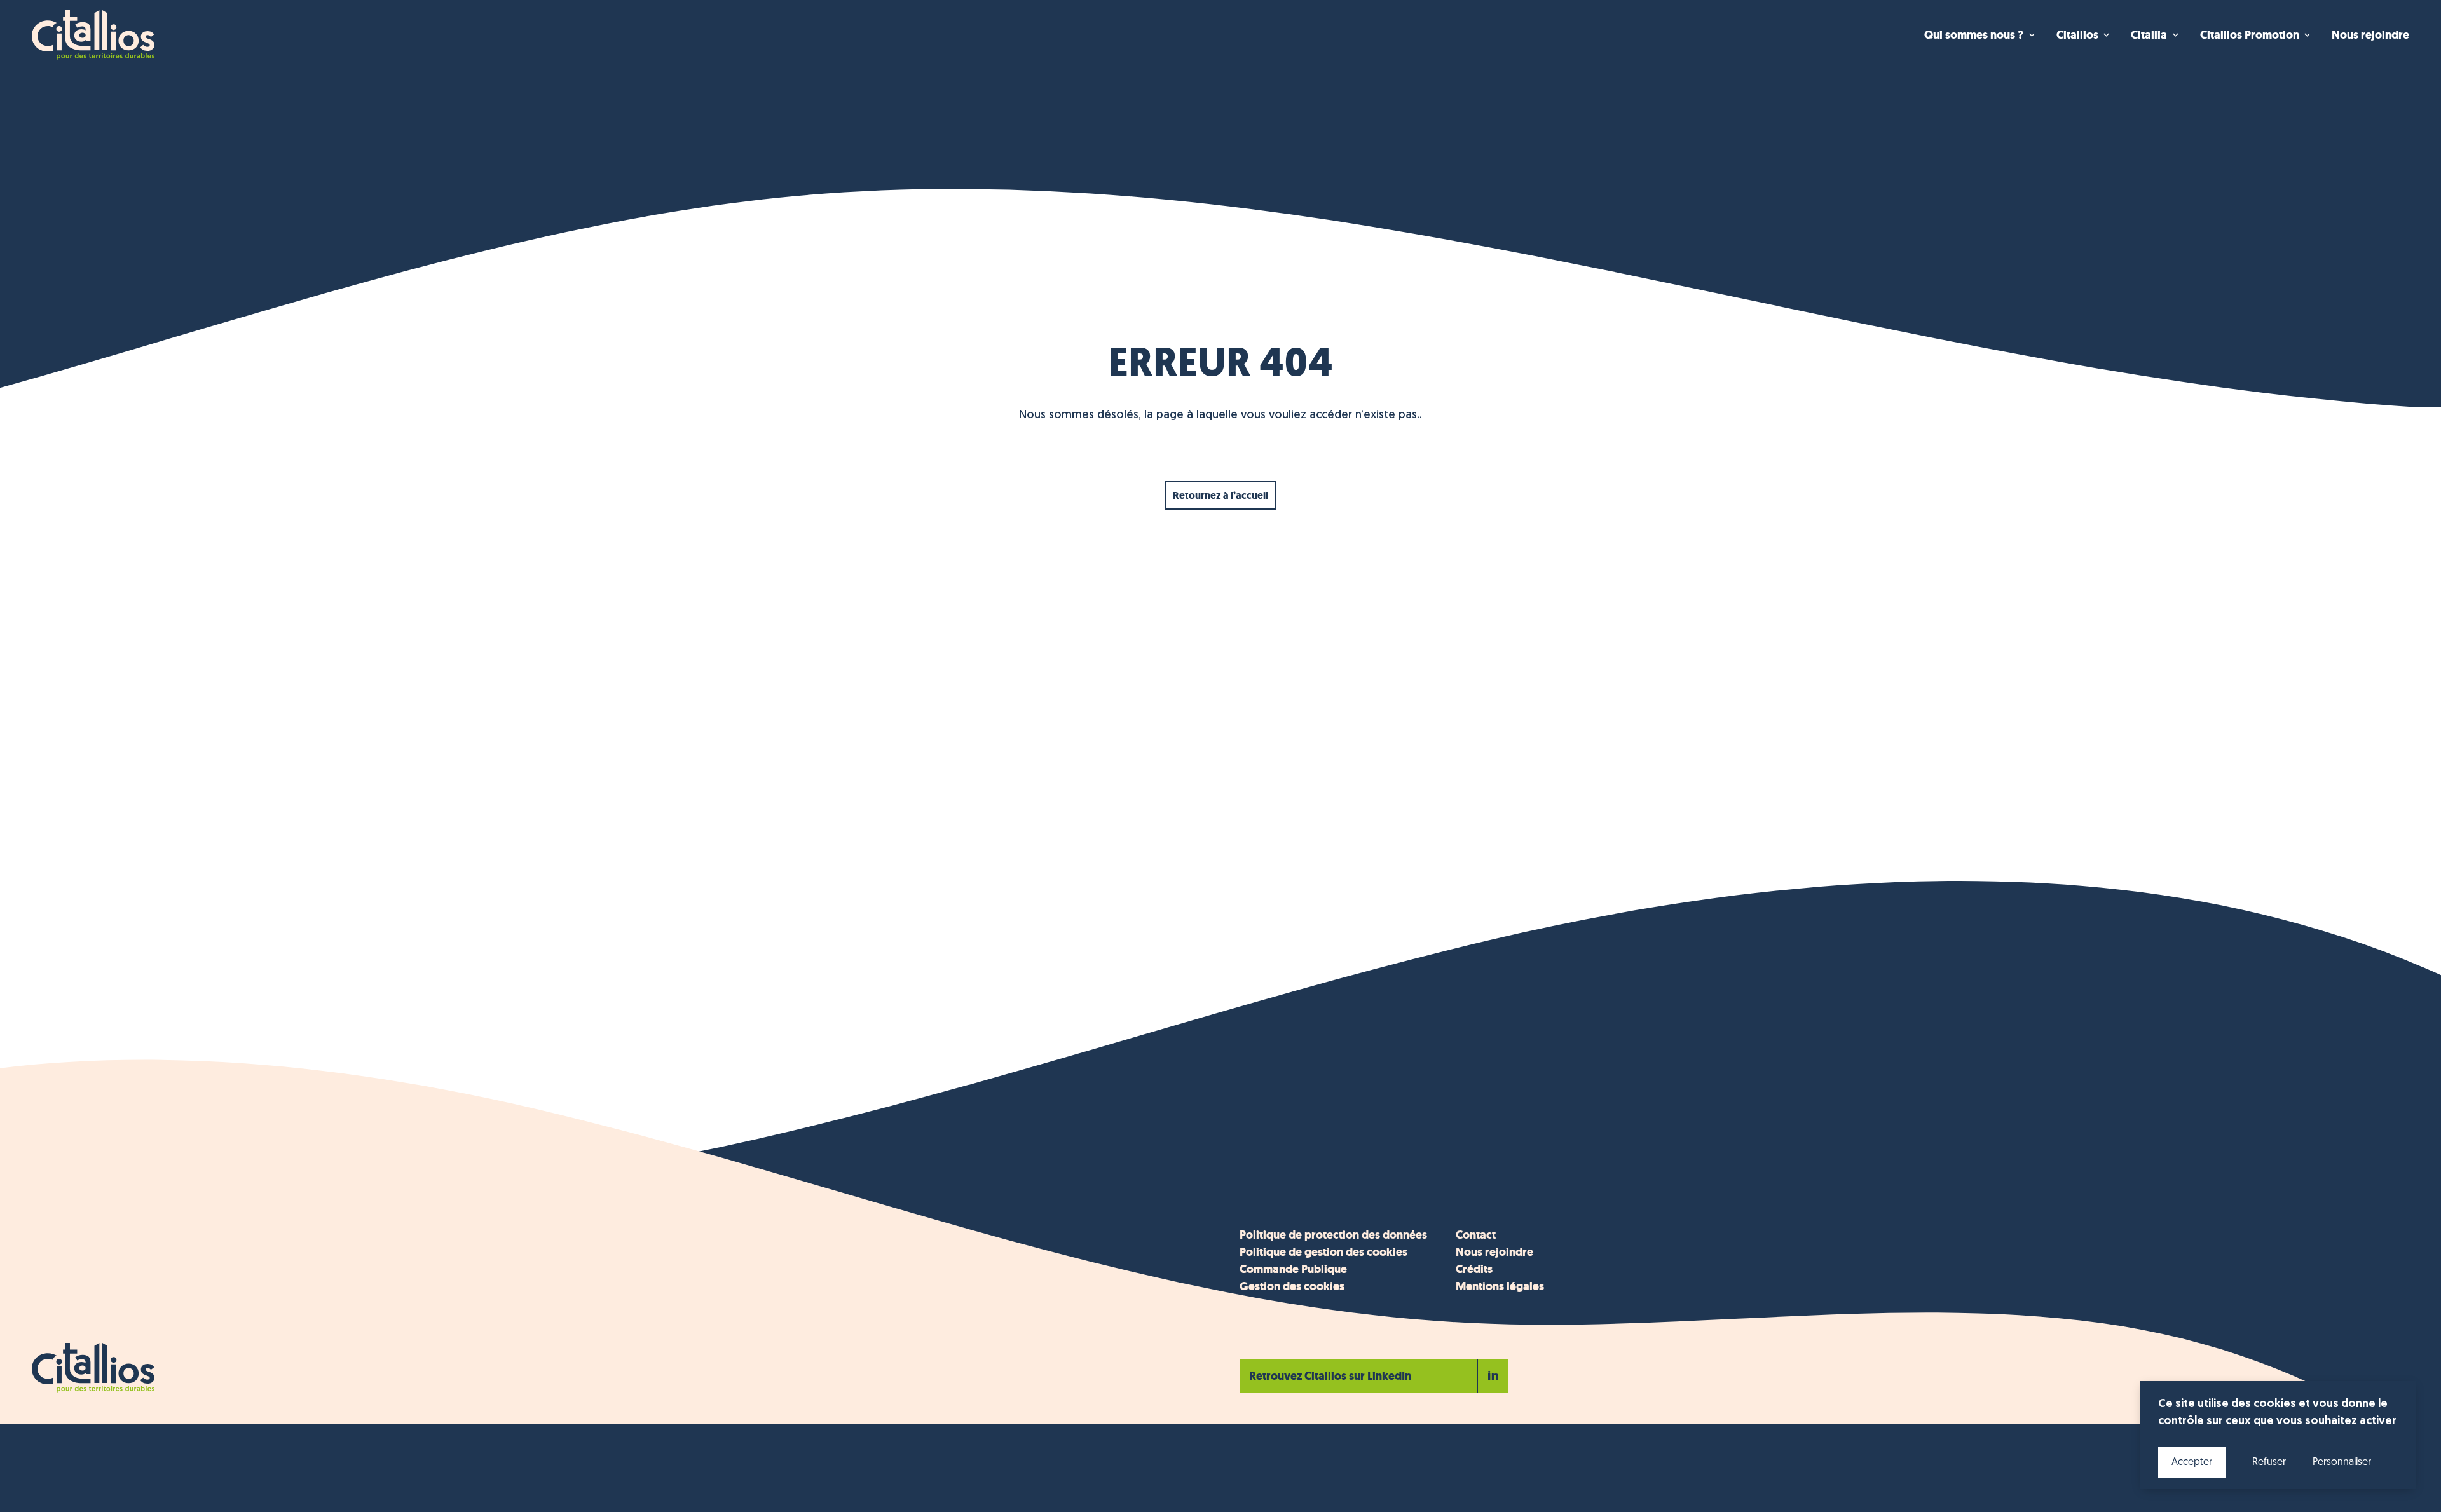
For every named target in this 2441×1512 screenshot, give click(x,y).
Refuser (2269, 1462)
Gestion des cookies (1292, 1286)
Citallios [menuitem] (2077, 35)
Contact (1476, 1235)
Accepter (2192, 1462)
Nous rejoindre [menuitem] (2370, 35)
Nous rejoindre (1494, 1252)
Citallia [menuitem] (2149, 35)
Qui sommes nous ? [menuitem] (1974, 35)
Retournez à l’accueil (1220, 495)
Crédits (1474, 1269)
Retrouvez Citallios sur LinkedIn (1330, 1376)
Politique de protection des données (1333, 1235)
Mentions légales (1500, 1286)
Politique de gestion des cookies (1323, 1252)
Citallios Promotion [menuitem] (2250, 35)
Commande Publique (1293, 1269)
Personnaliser (2342, 1462)
